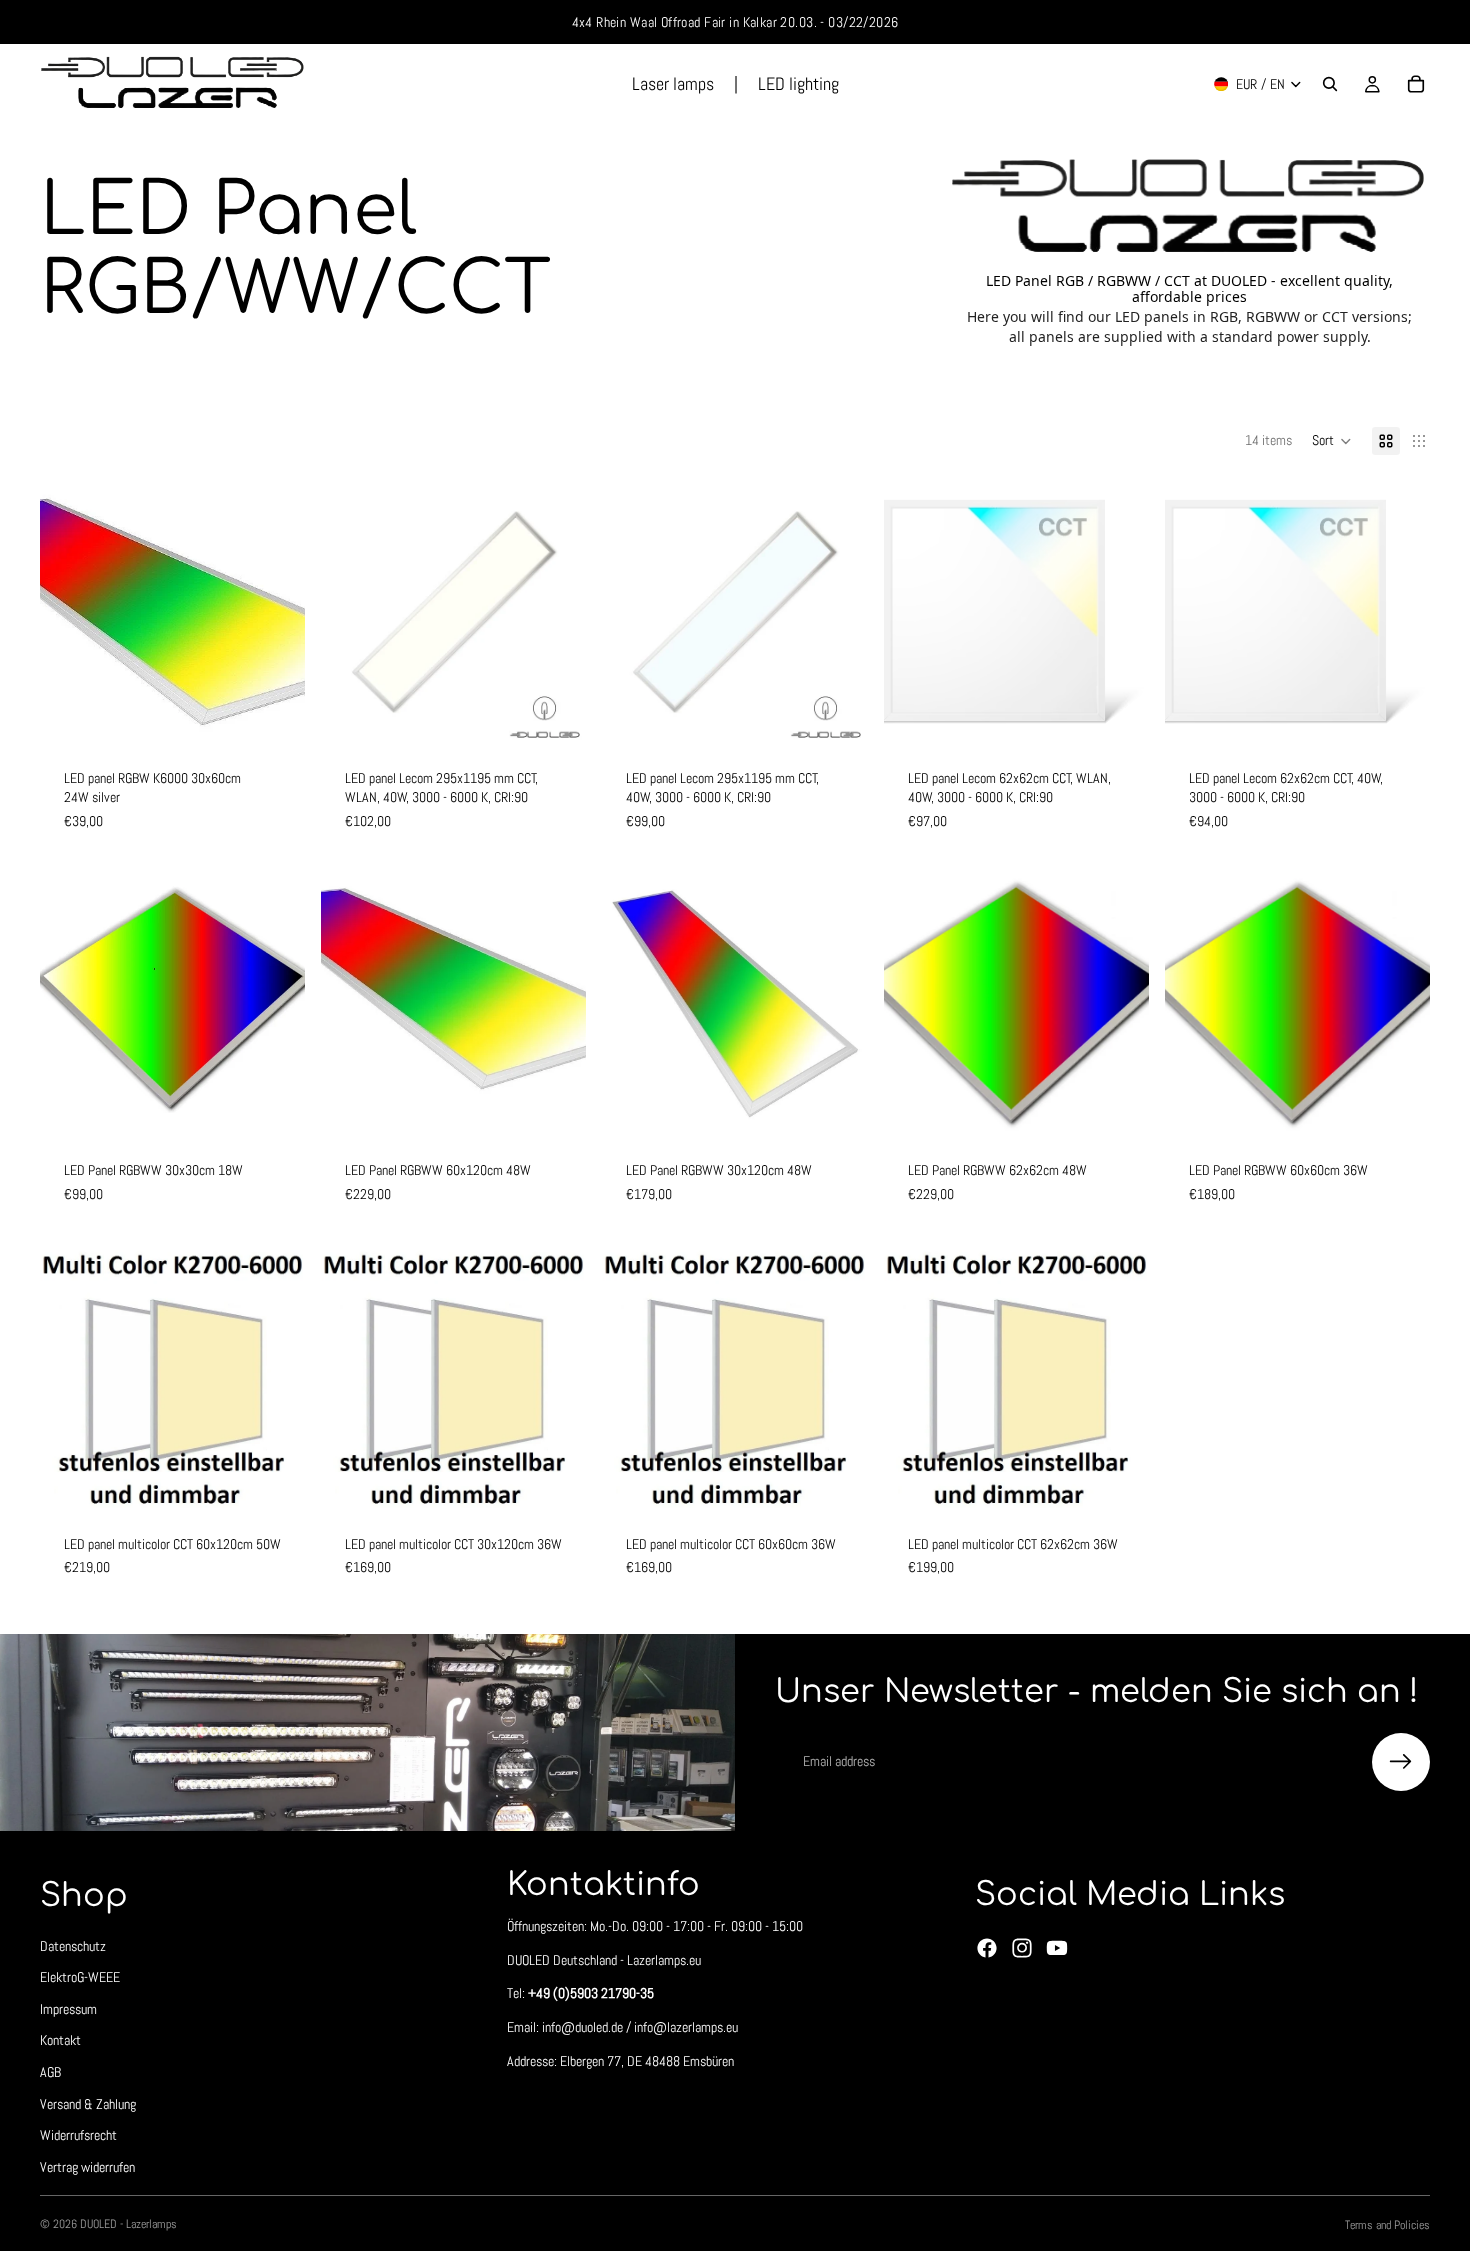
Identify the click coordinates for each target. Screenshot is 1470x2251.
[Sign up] (1401, 1762)
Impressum (68, 2009)
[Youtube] (1057, 1948)
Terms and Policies (1387, 2225)
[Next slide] (275, 612)
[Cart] (1416, 84)
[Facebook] (987, 1948)
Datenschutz (73, 1945)
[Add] (274, 714)
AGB (50, 2072)
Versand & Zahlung (88, 2103)
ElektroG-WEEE (80, 1977)
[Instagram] (1022, 1948)
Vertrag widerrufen (87, 2167)
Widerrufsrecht (78, 2135)
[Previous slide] (70, 612)
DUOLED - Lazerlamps (128, 2224)
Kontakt (60, 2040)
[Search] (1330, 84)
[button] (1332, 441)
